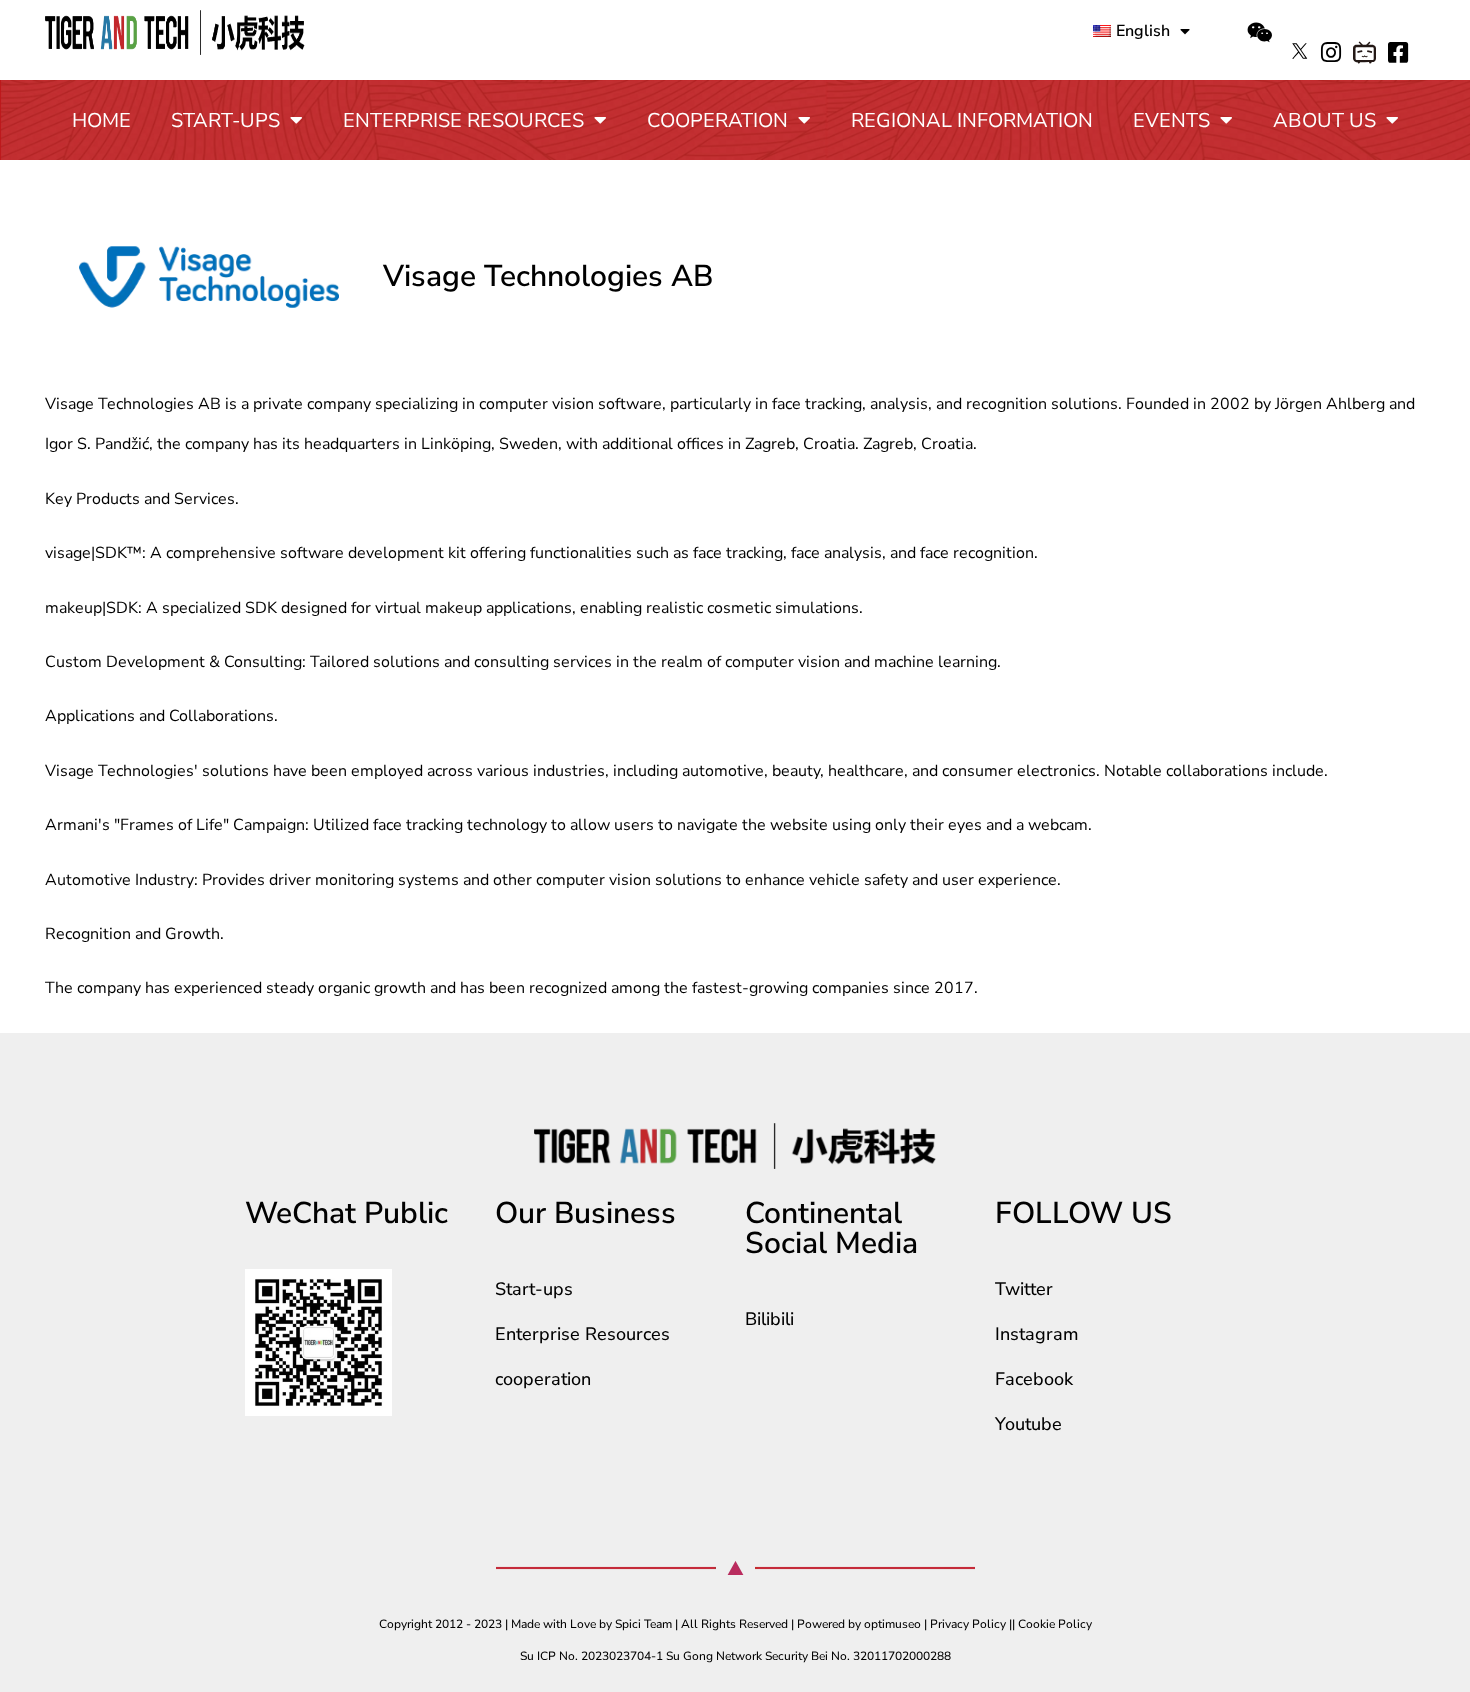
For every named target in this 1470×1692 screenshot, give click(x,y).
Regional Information (972, 120)
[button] (1259, 33)
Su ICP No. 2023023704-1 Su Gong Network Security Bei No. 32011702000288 (735, 1656)
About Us (1324, 120)
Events (1171, 120)
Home (101, 120)
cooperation (717, 120)
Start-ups (225, 120)
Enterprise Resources (463, 120)
